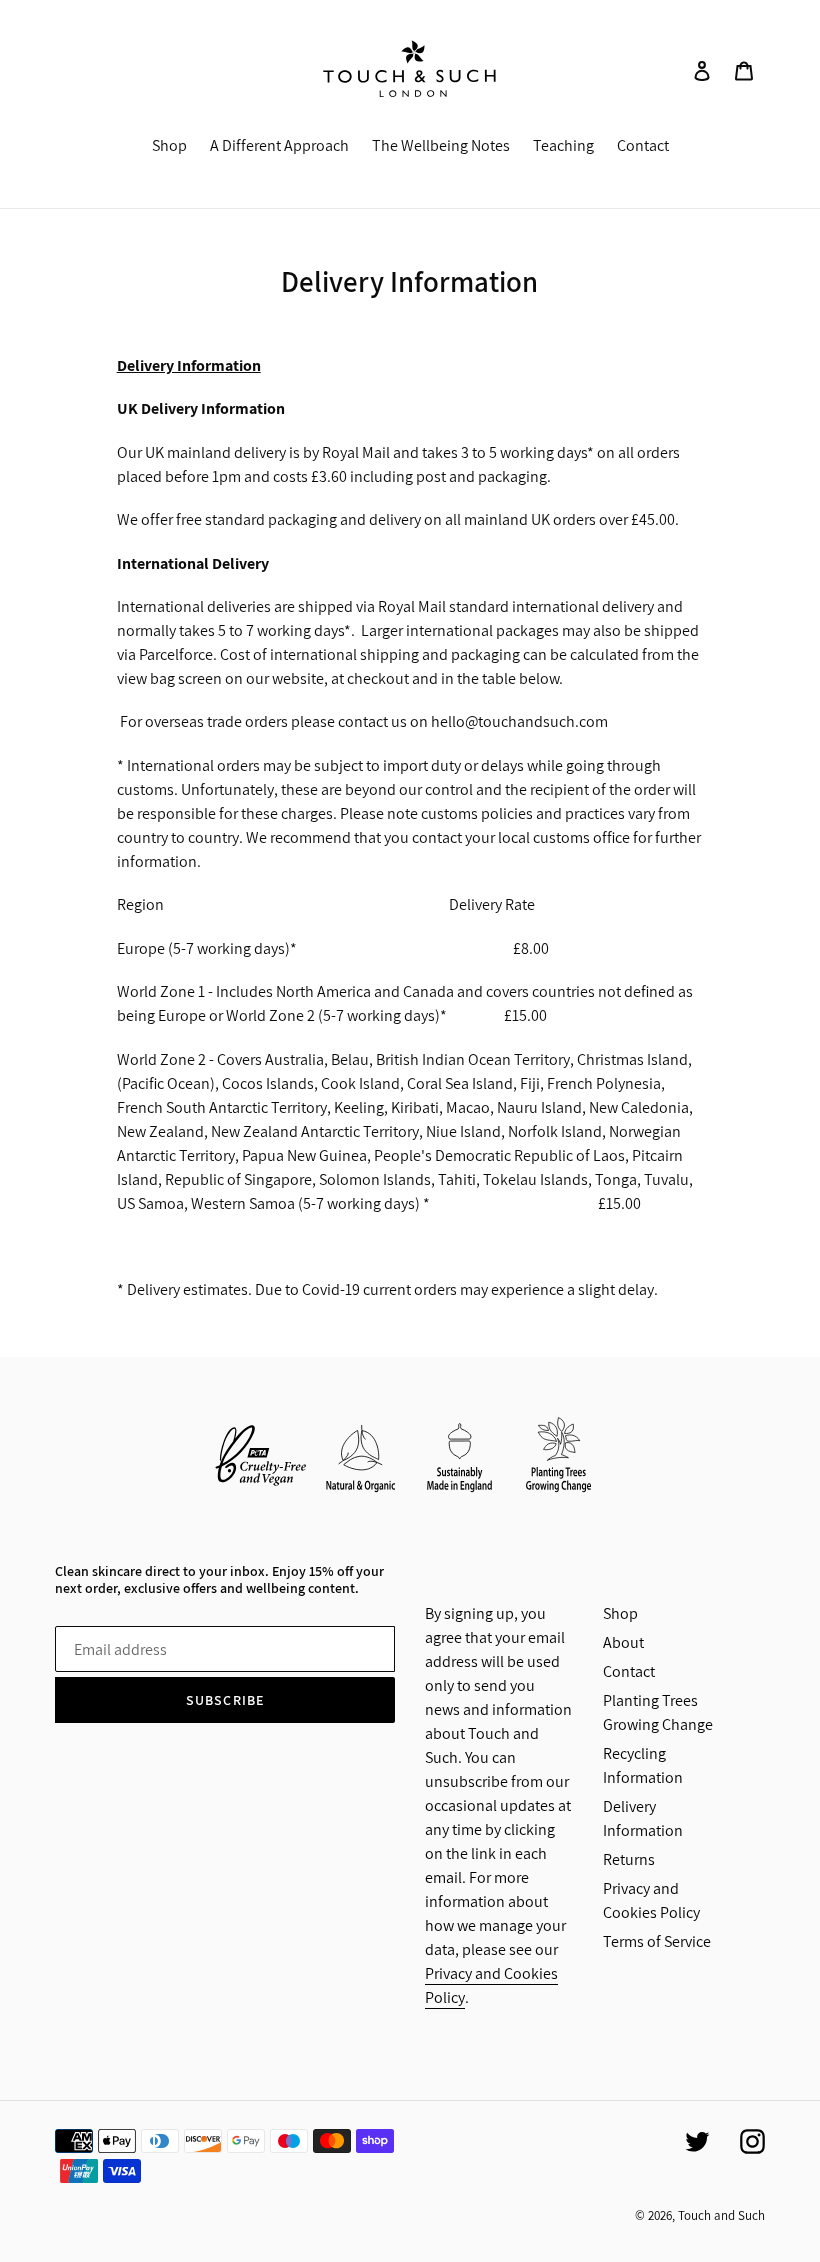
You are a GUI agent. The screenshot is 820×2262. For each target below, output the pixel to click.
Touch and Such (721, 2215)
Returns (629, 1859)
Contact (629, 1671)
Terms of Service (657, 1941)
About (623, 1642)
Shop (620, 1613)
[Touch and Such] (410, 69)
